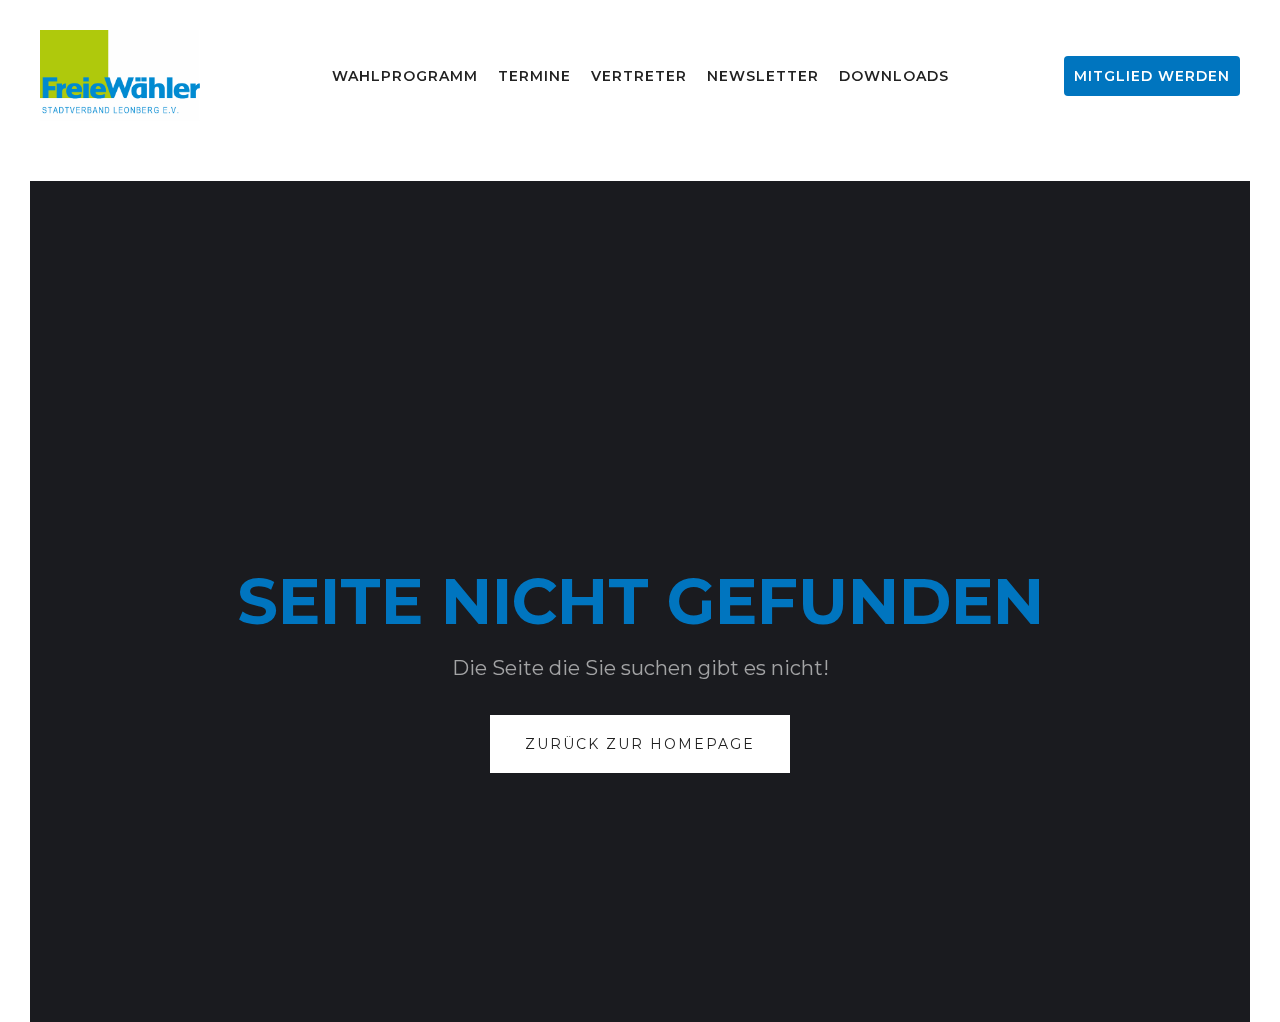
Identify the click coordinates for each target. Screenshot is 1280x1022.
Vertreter (639, 76)
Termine (534, 76)
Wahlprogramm (405, 76)
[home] (120, 75)
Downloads (894, 76)
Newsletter (763, 76)
